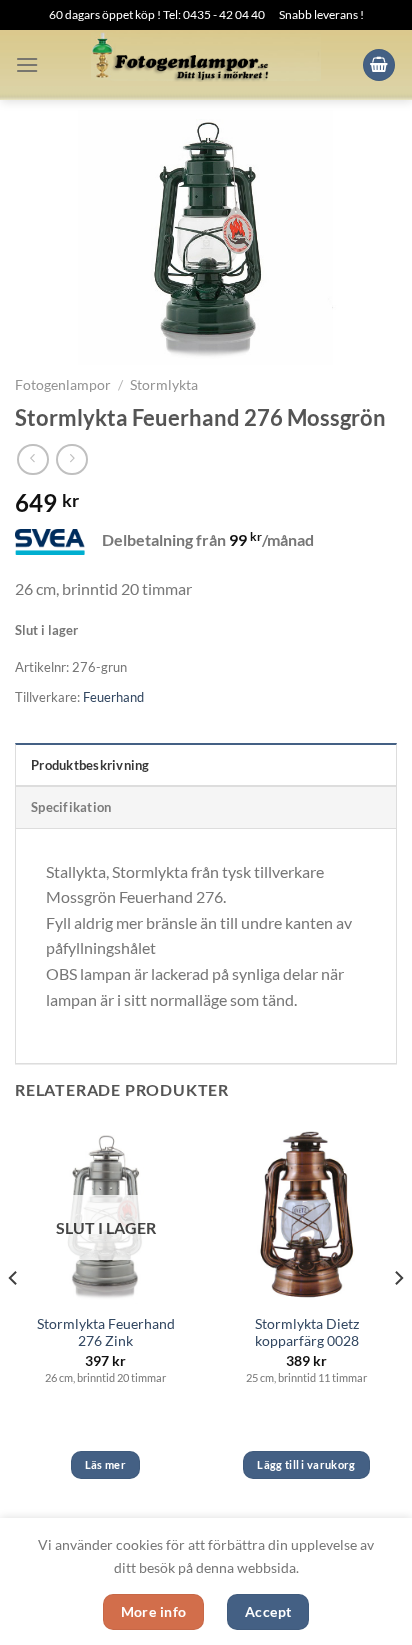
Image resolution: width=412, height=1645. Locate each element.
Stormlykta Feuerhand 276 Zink (106, 1333)
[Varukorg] (379, 65)
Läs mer (105, 1464)
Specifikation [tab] (71, 807)
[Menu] (27, 64)
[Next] (398, 1317)
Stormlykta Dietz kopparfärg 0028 (307, 1333)
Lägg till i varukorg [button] (306, 1464)
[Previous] (14, 1317)
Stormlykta (164, 385)
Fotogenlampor (63, 385)
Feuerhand (113, 697)
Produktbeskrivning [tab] (90, 765)
